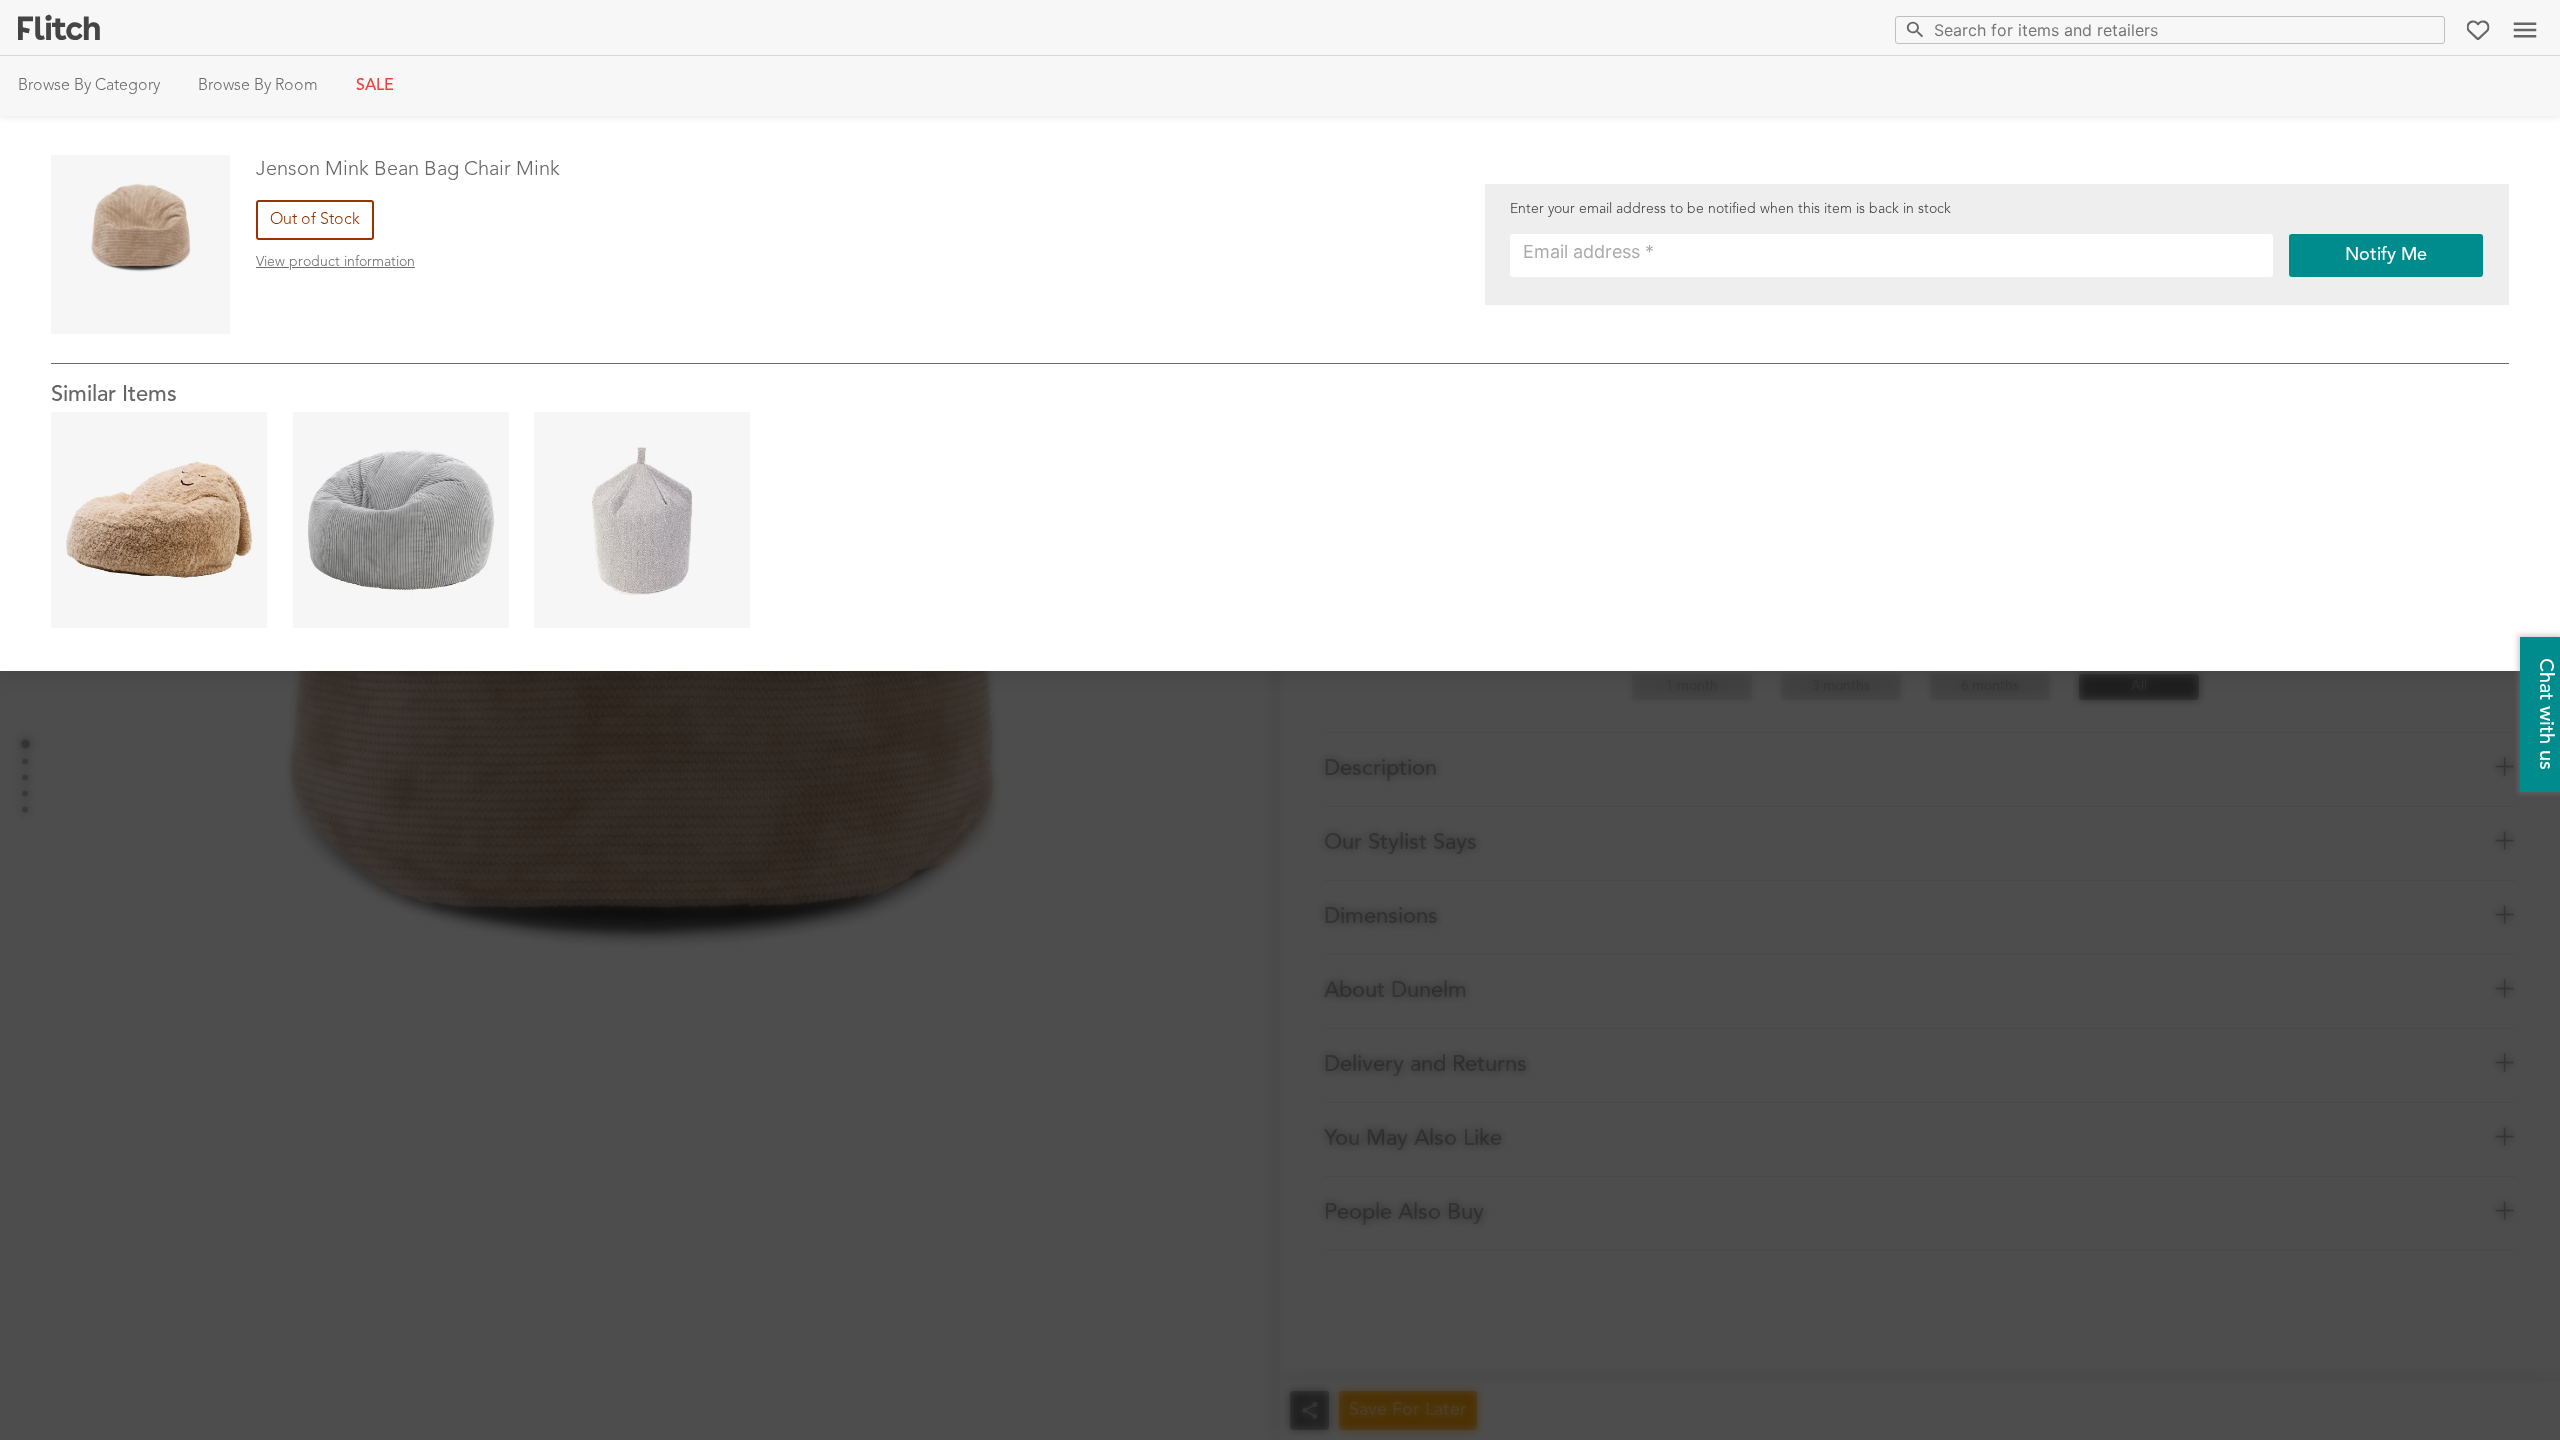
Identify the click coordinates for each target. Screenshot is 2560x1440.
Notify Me (2386, 255)
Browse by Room (258, 86)
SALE (375, 86)
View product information (335, 262)
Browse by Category (89, 86)
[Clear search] (2425, 29)
